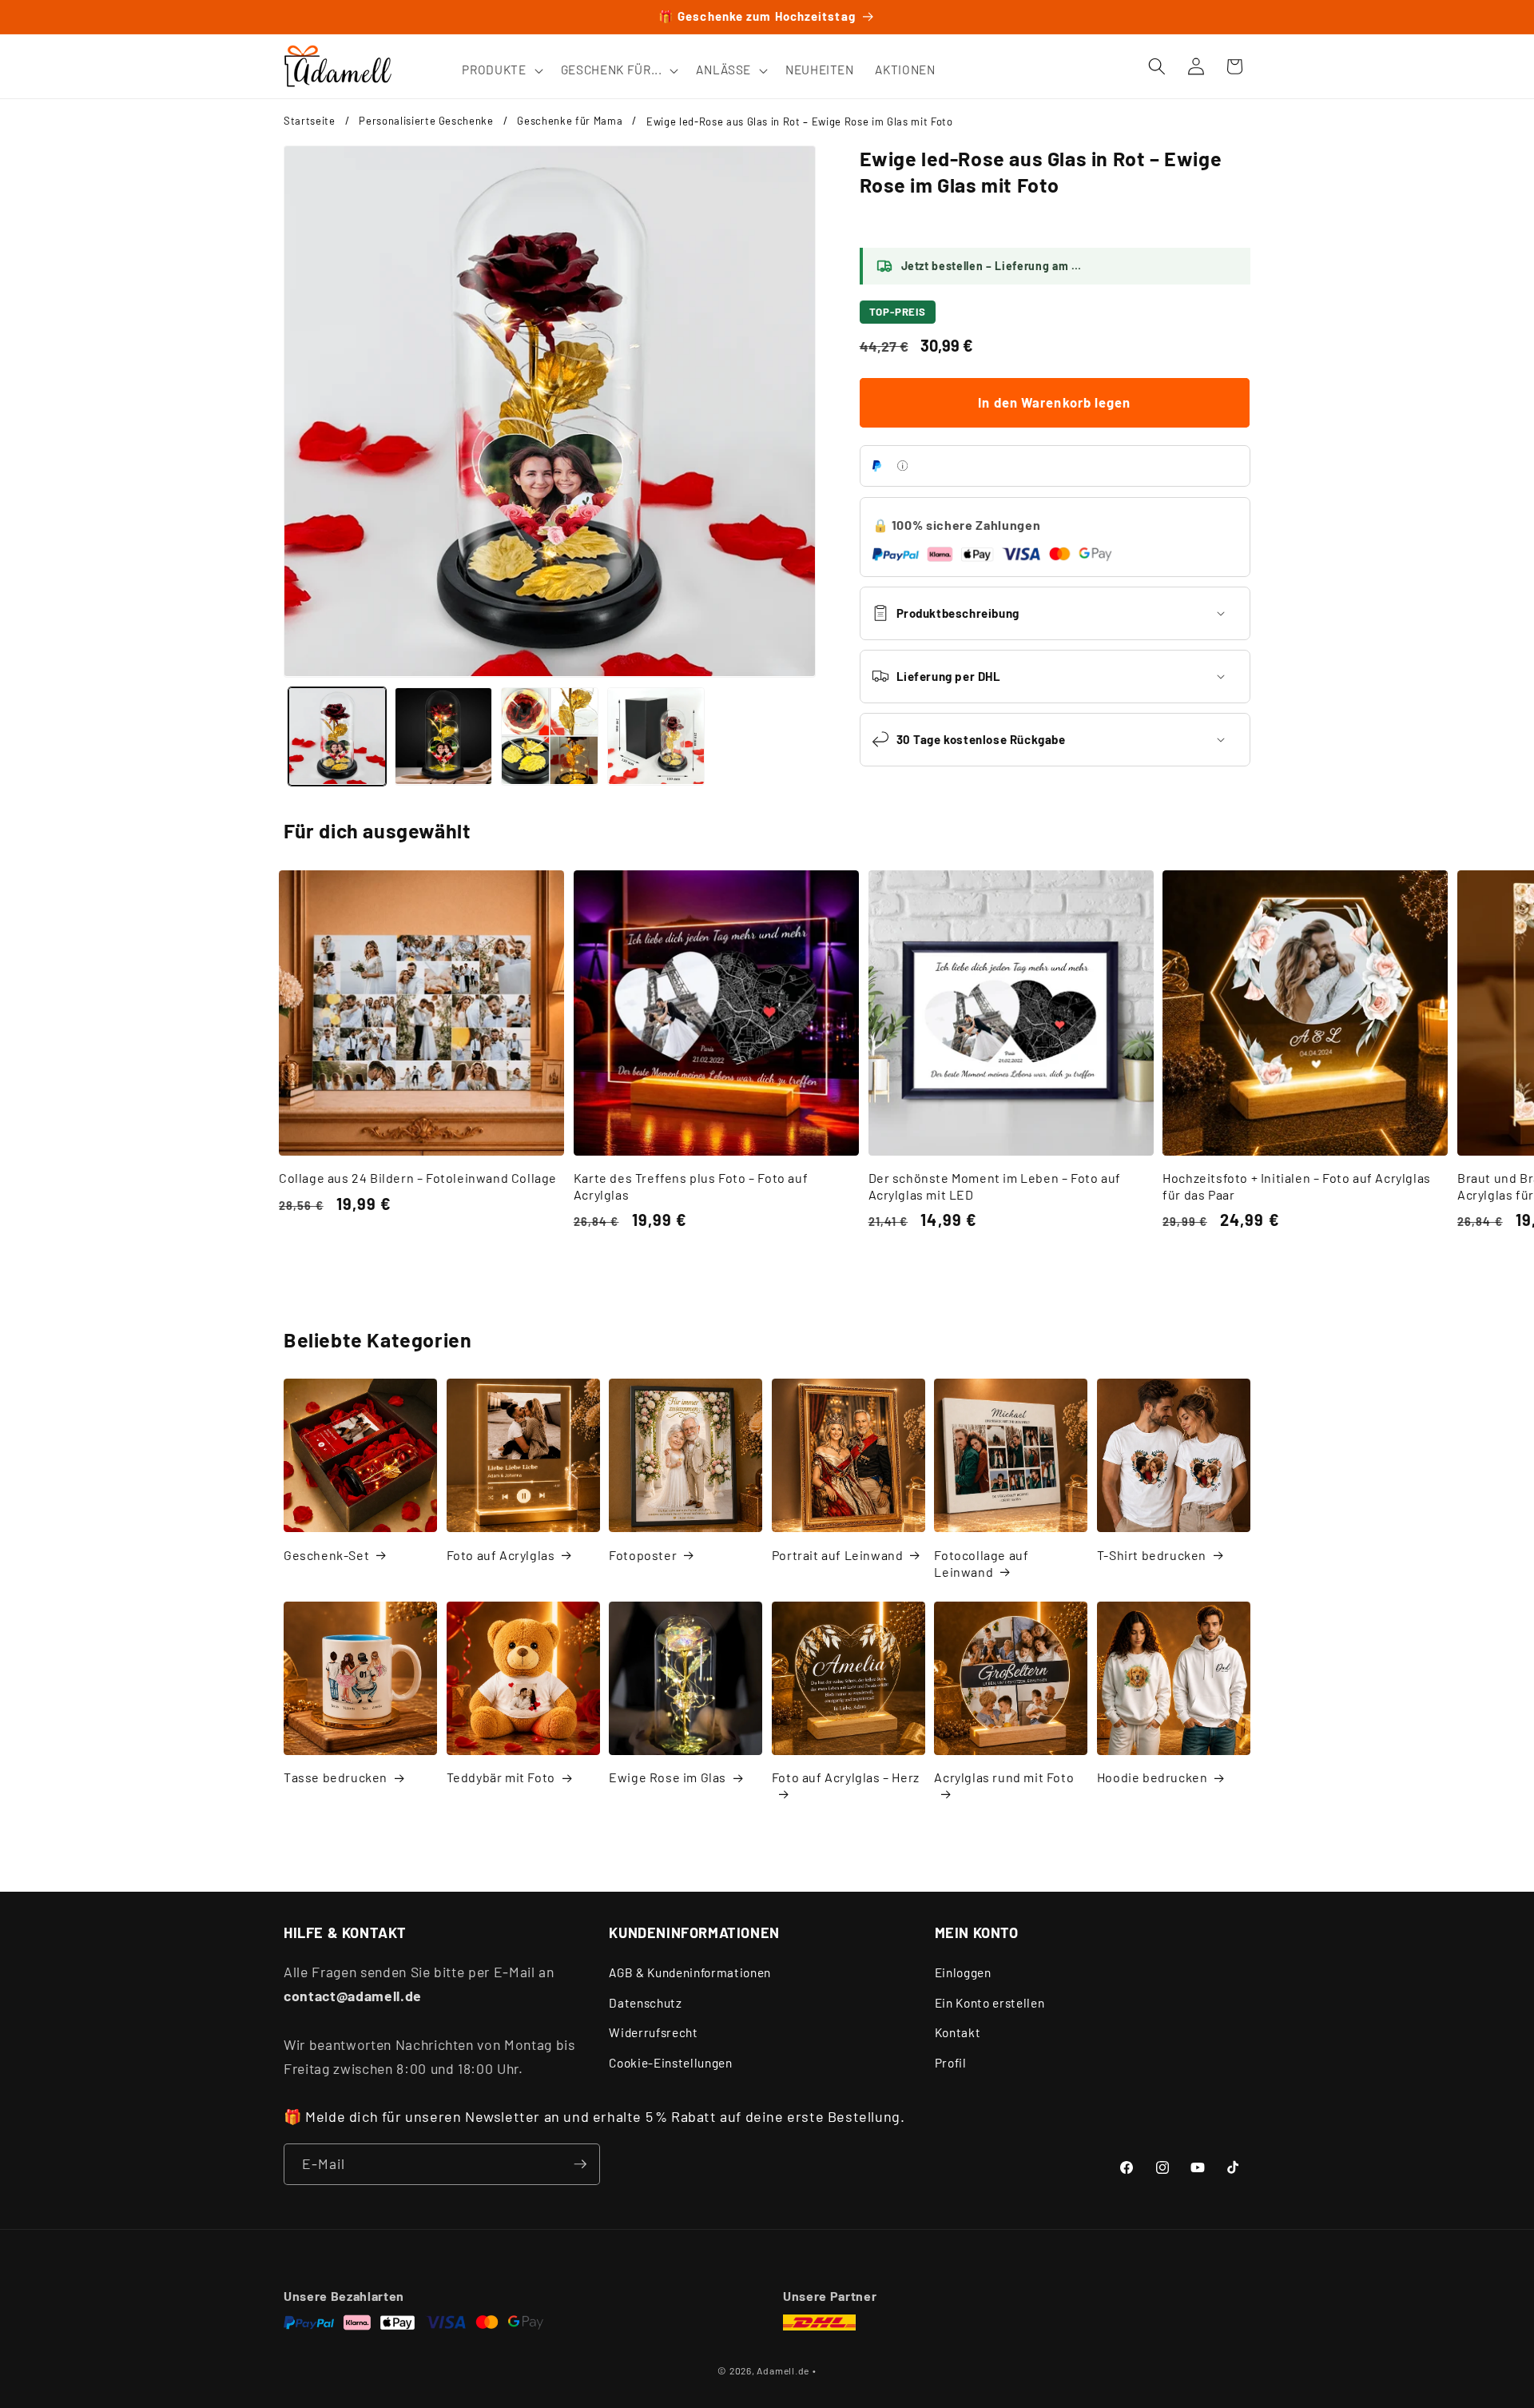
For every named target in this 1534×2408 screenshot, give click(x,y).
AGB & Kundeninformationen (690, 1972)
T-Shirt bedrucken (1152, 1555)
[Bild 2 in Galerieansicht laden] (443, 736)
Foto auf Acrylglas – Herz (846, 1777)
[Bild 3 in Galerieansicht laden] (550, 736)
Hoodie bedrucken (1152, 1777)
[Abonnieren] (580, 2164)
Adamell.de (783, 2370)
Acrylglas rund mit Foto (1004, 1777)
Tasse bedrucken (336, 1777)
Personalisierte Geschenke (426, 121)
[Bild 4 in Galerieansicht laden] (656, 736)
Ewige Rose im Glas (668, 1777)
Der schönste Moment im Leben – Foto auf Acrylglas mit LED (995, 1186)
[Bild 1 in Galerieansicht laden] (337, 736)
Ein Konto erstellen (990, 2003)
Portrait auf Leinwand (838, 1555)
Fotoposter (643, 1555)
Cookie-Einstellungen (670, 2063)
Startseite (310, 121)
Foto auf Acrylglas (501, 1555)
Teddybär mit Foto (501, 1777)
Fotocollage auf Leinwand (981, 1563)
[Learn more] (902, 466)
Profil (951, 2063)
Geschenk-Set (326, 1555)
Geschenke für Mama (570, 121)
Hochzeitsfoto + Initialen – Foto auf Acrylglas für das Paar (1297, 1186)
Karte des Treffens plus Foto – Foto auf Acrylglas (691, 1186)
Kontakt (958, 2032)
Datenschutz (645, 2003)
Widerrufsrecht (653, 2032)
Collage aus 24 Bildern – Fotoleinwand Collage (418, 1178)
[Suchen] (1157, 66)
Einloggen (963, 1972)
